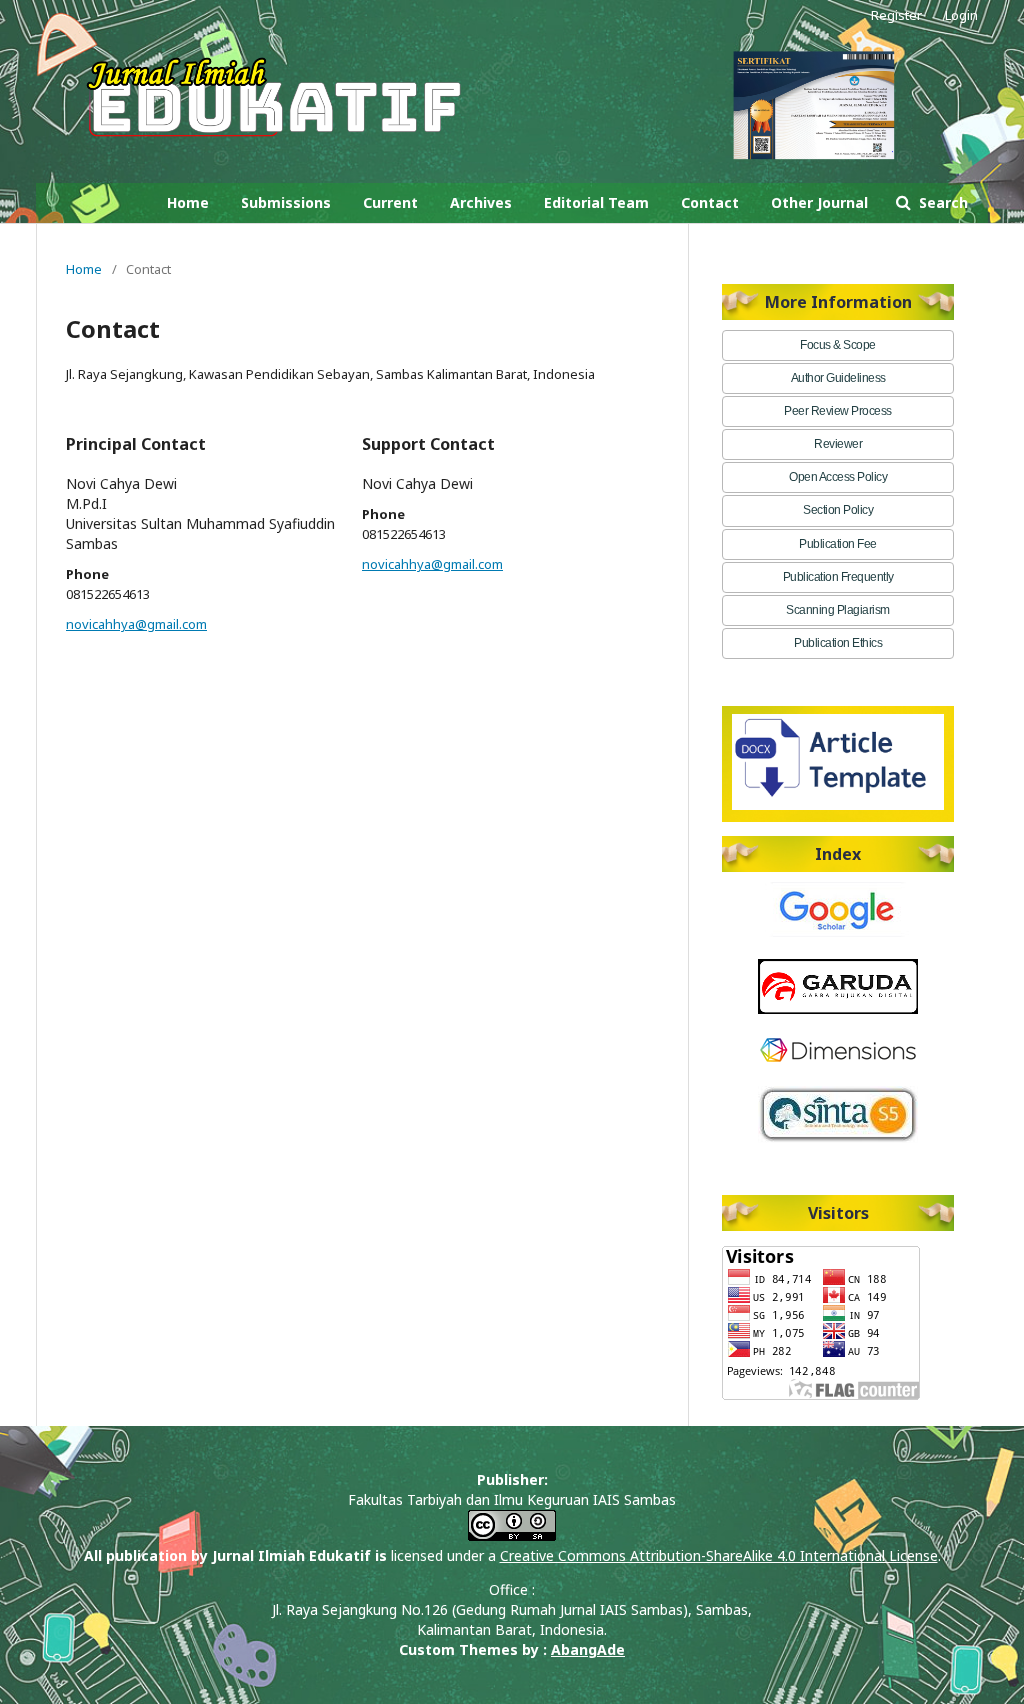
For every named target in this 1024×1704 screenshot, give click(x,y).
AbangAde (588, 1649)
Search (941, 202)
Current (390, 202)
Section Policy (838, 510)
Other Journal (819, 202)
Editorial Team (596, 202)
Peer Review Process (838, 411)
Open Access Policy (838, 477)
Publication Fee (838, 544)
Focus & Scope (838, 345)
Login (961, 15)
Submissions (286, 202)
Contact (710, 202)
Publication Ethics (838, 643)
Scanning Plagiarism (838, 610)
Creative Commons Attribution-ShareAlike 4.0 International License (719, 1555)
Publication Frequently (838, 577)
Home (188, 202)
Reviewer (838, 444)
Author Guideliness (838, 378)
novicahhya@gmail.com (136, 624)
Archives (481, 202)
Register (896, 15)
